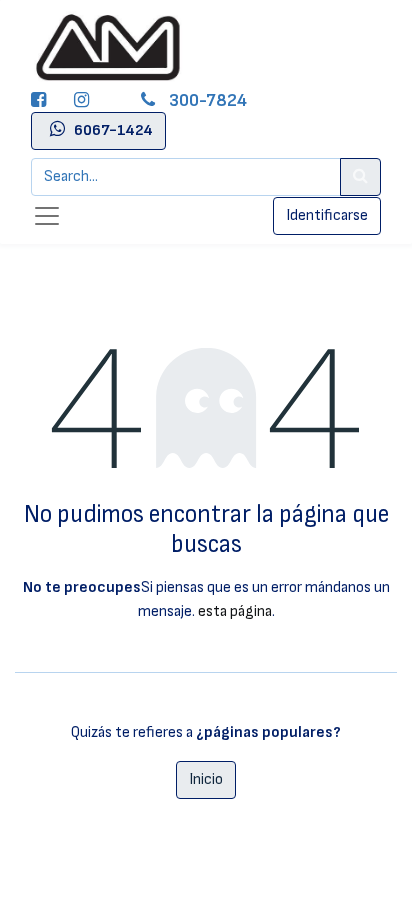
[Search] (360, 177)
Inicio (206, 779)
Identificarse (327, 215)
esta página (235, 611)
